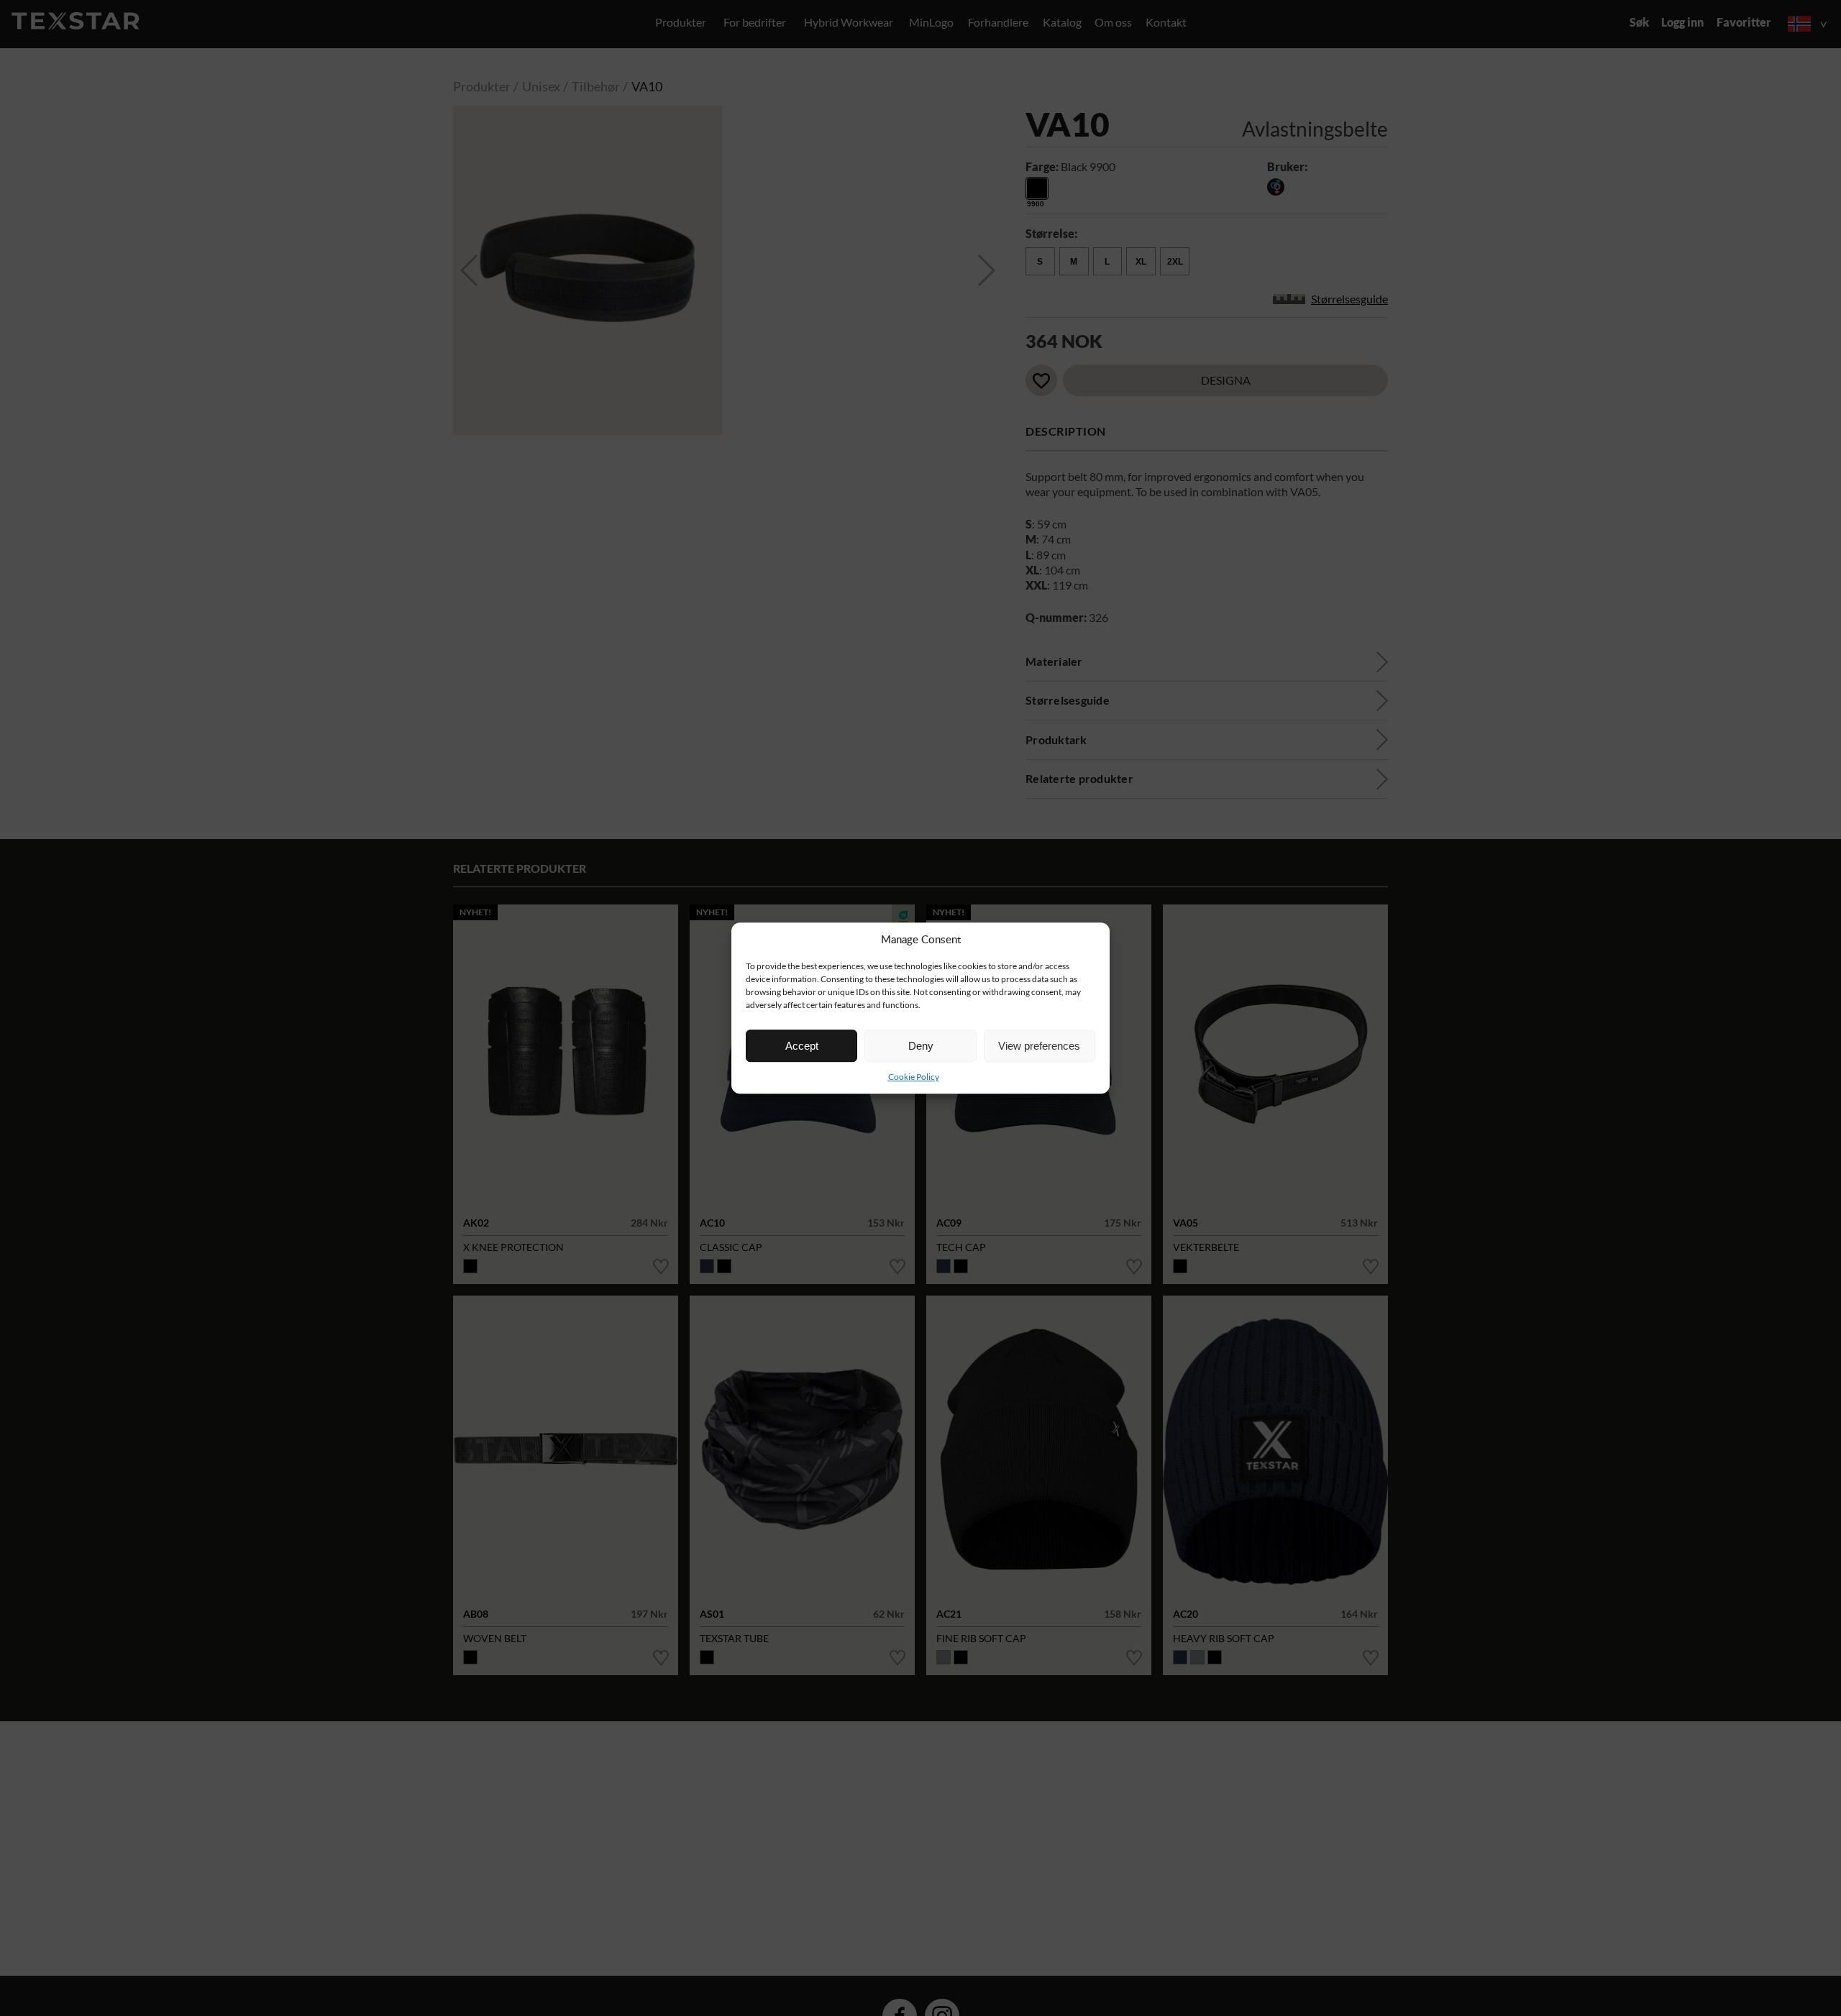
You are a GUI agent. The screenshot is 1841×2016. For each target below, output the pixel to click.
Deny (921, 1046)
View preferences (1039, 1046)
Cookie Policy (914, 1077)
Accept (802, 1046)
